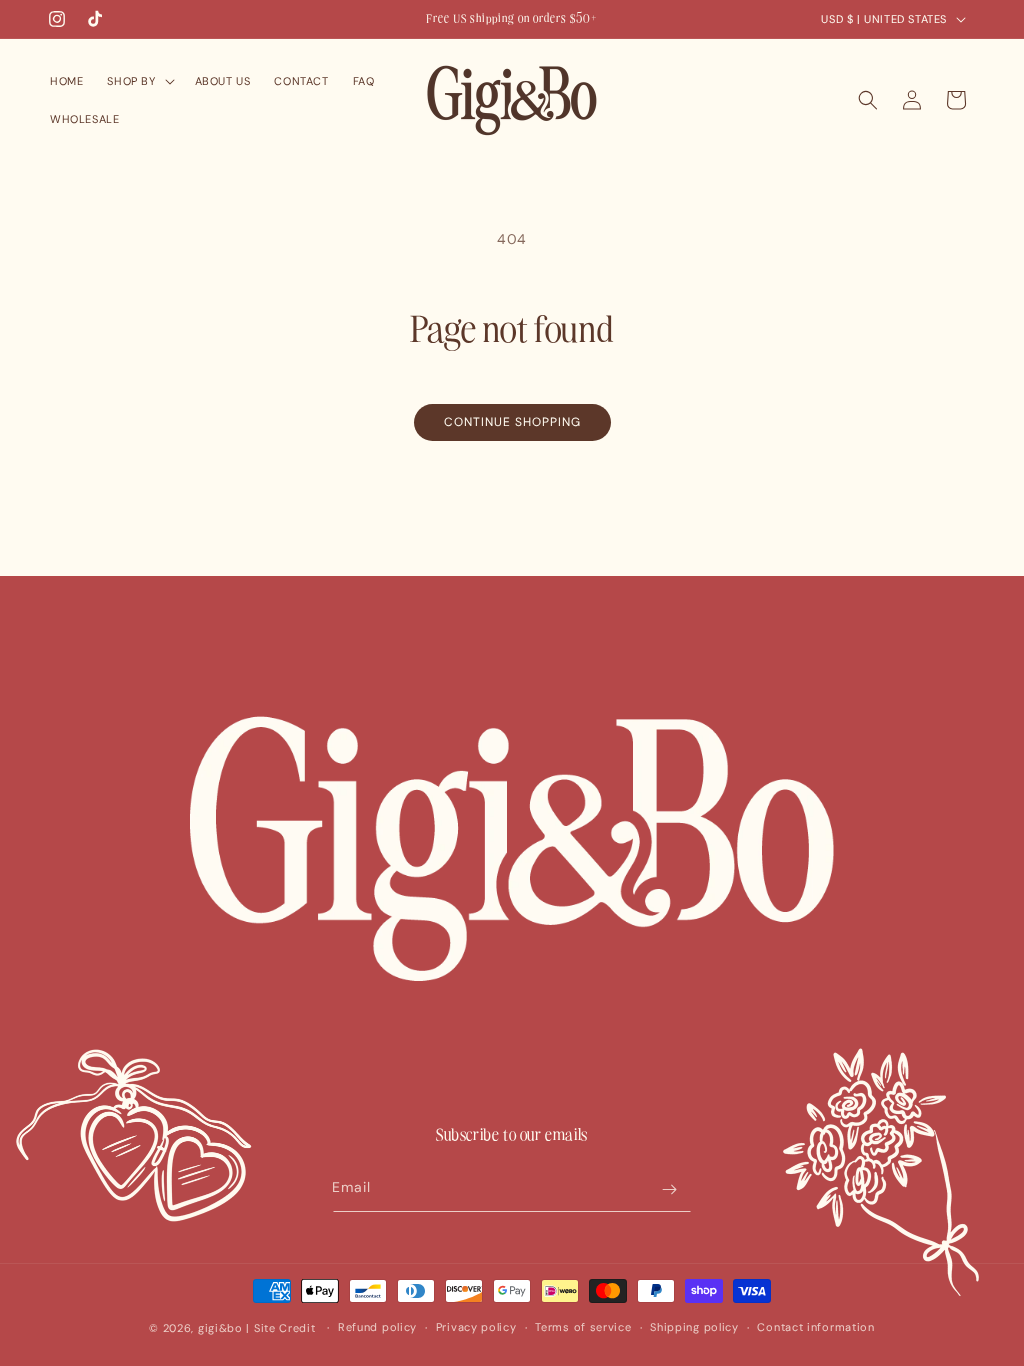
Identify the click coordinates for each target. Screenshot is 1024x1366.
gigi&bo (220, 1328)
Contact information (815, 1327)
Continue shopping (512, 422)
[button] (138, 81)
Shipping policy (694, 1327)
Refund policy (377, 1327)
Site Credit (285, 1328)
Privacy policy (476, 1327)
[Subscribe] (669, 1189)
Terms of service (583, 1327)
